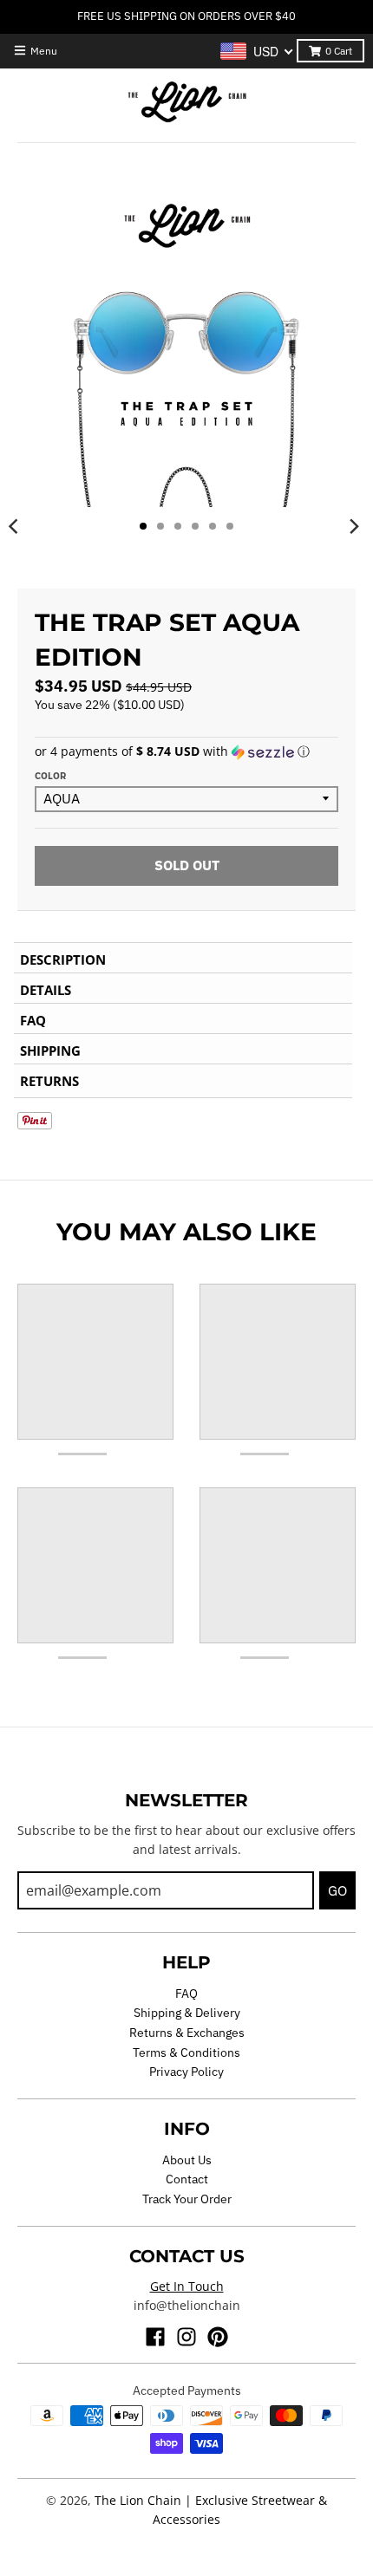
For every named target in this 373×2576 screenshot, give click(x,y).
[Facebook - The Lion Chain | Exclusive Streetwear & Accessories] (155, 2337)
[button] (186, 751)
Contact (187, 2179)
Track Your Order (187, 2199)
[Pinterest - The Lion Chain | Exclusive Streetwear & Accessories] (218, 2337)
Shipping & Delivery (187, 2013)
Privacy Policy (186, 2072)
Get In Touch (187, 2286)
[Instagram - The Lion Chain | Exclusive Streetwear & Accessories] (186, 2337)
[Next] (354, 526)
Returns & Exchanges (187, 2033)
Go (337, 1890)
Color (50, 776)
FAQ (186, 1994)
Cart (339, 51)
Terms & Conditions (186, 2052)
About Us (187, 2160)
